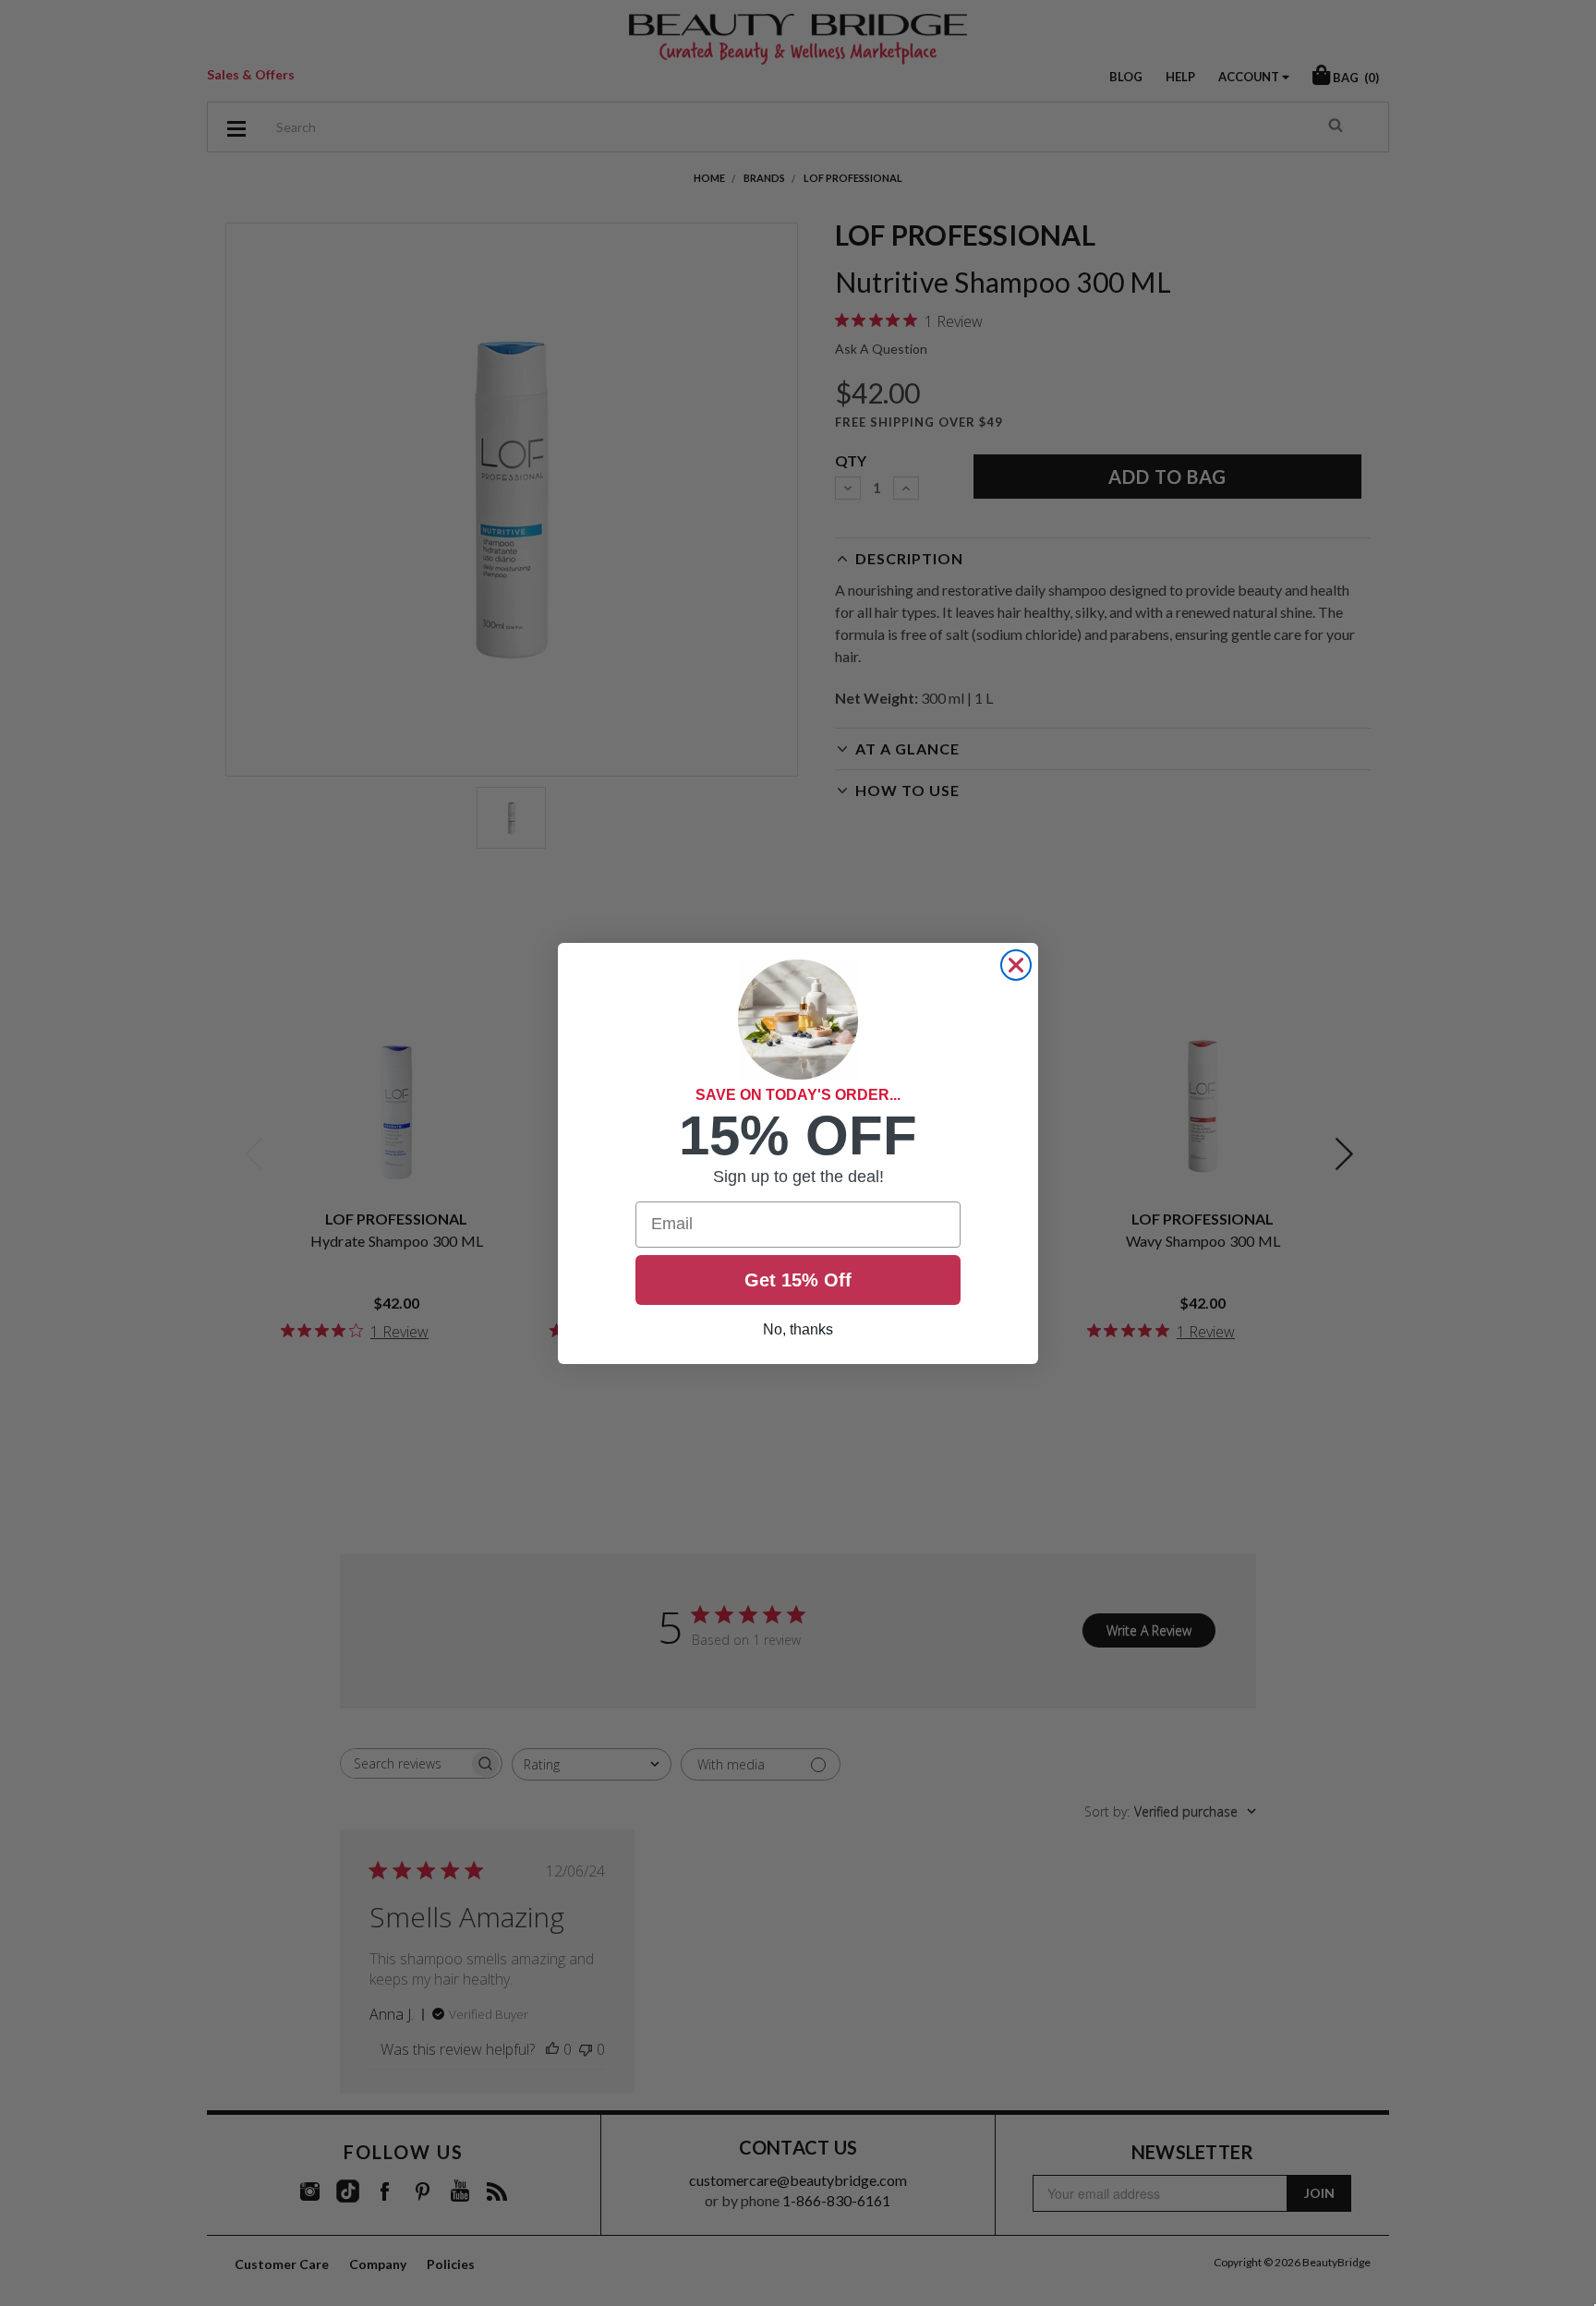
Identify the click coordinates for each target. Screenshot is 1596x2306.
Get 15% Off (798, 1280)
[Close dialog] (1016, 965)
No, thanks (798, 1329)
